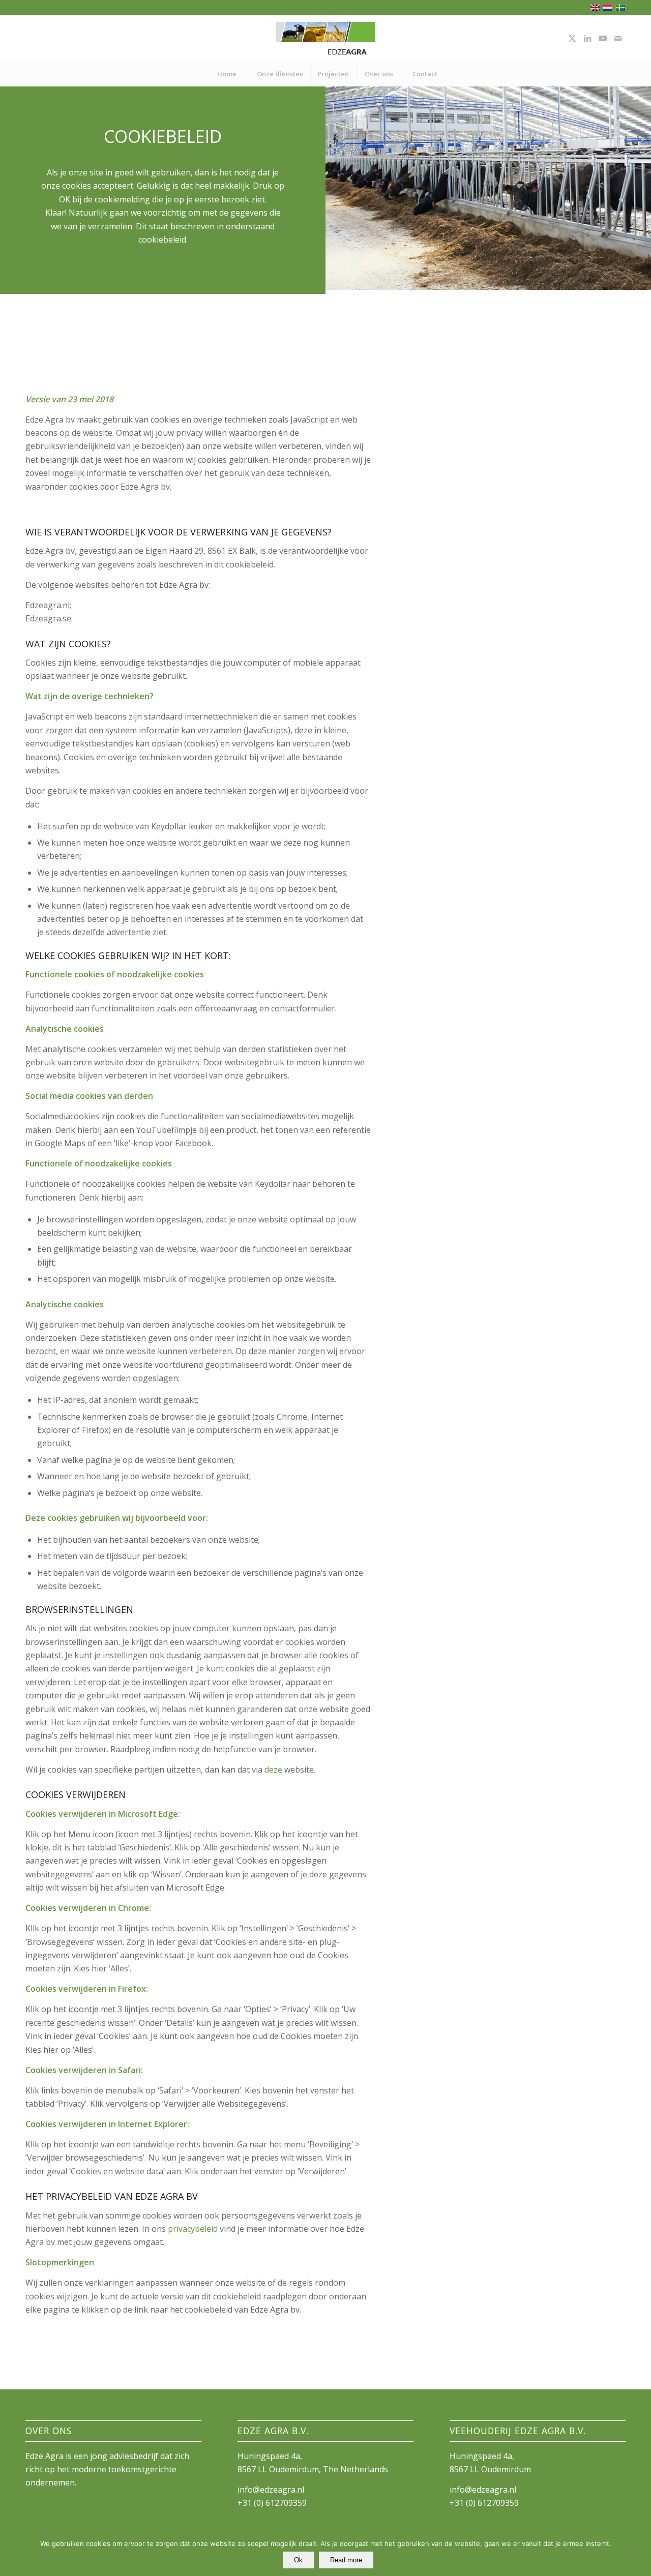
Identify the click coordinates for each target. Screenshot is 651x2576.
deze (273, 1770)
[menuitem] (227, 74)
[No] (638, 2554)
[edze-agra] (325, 38)
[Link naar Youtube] (603, 38)
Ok (298, 2560)
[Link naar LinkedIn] (587, 38)
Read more (346, 2560)
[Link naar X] (572, 38)
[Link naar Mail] (618, 38)
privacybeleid (193, 2229)
